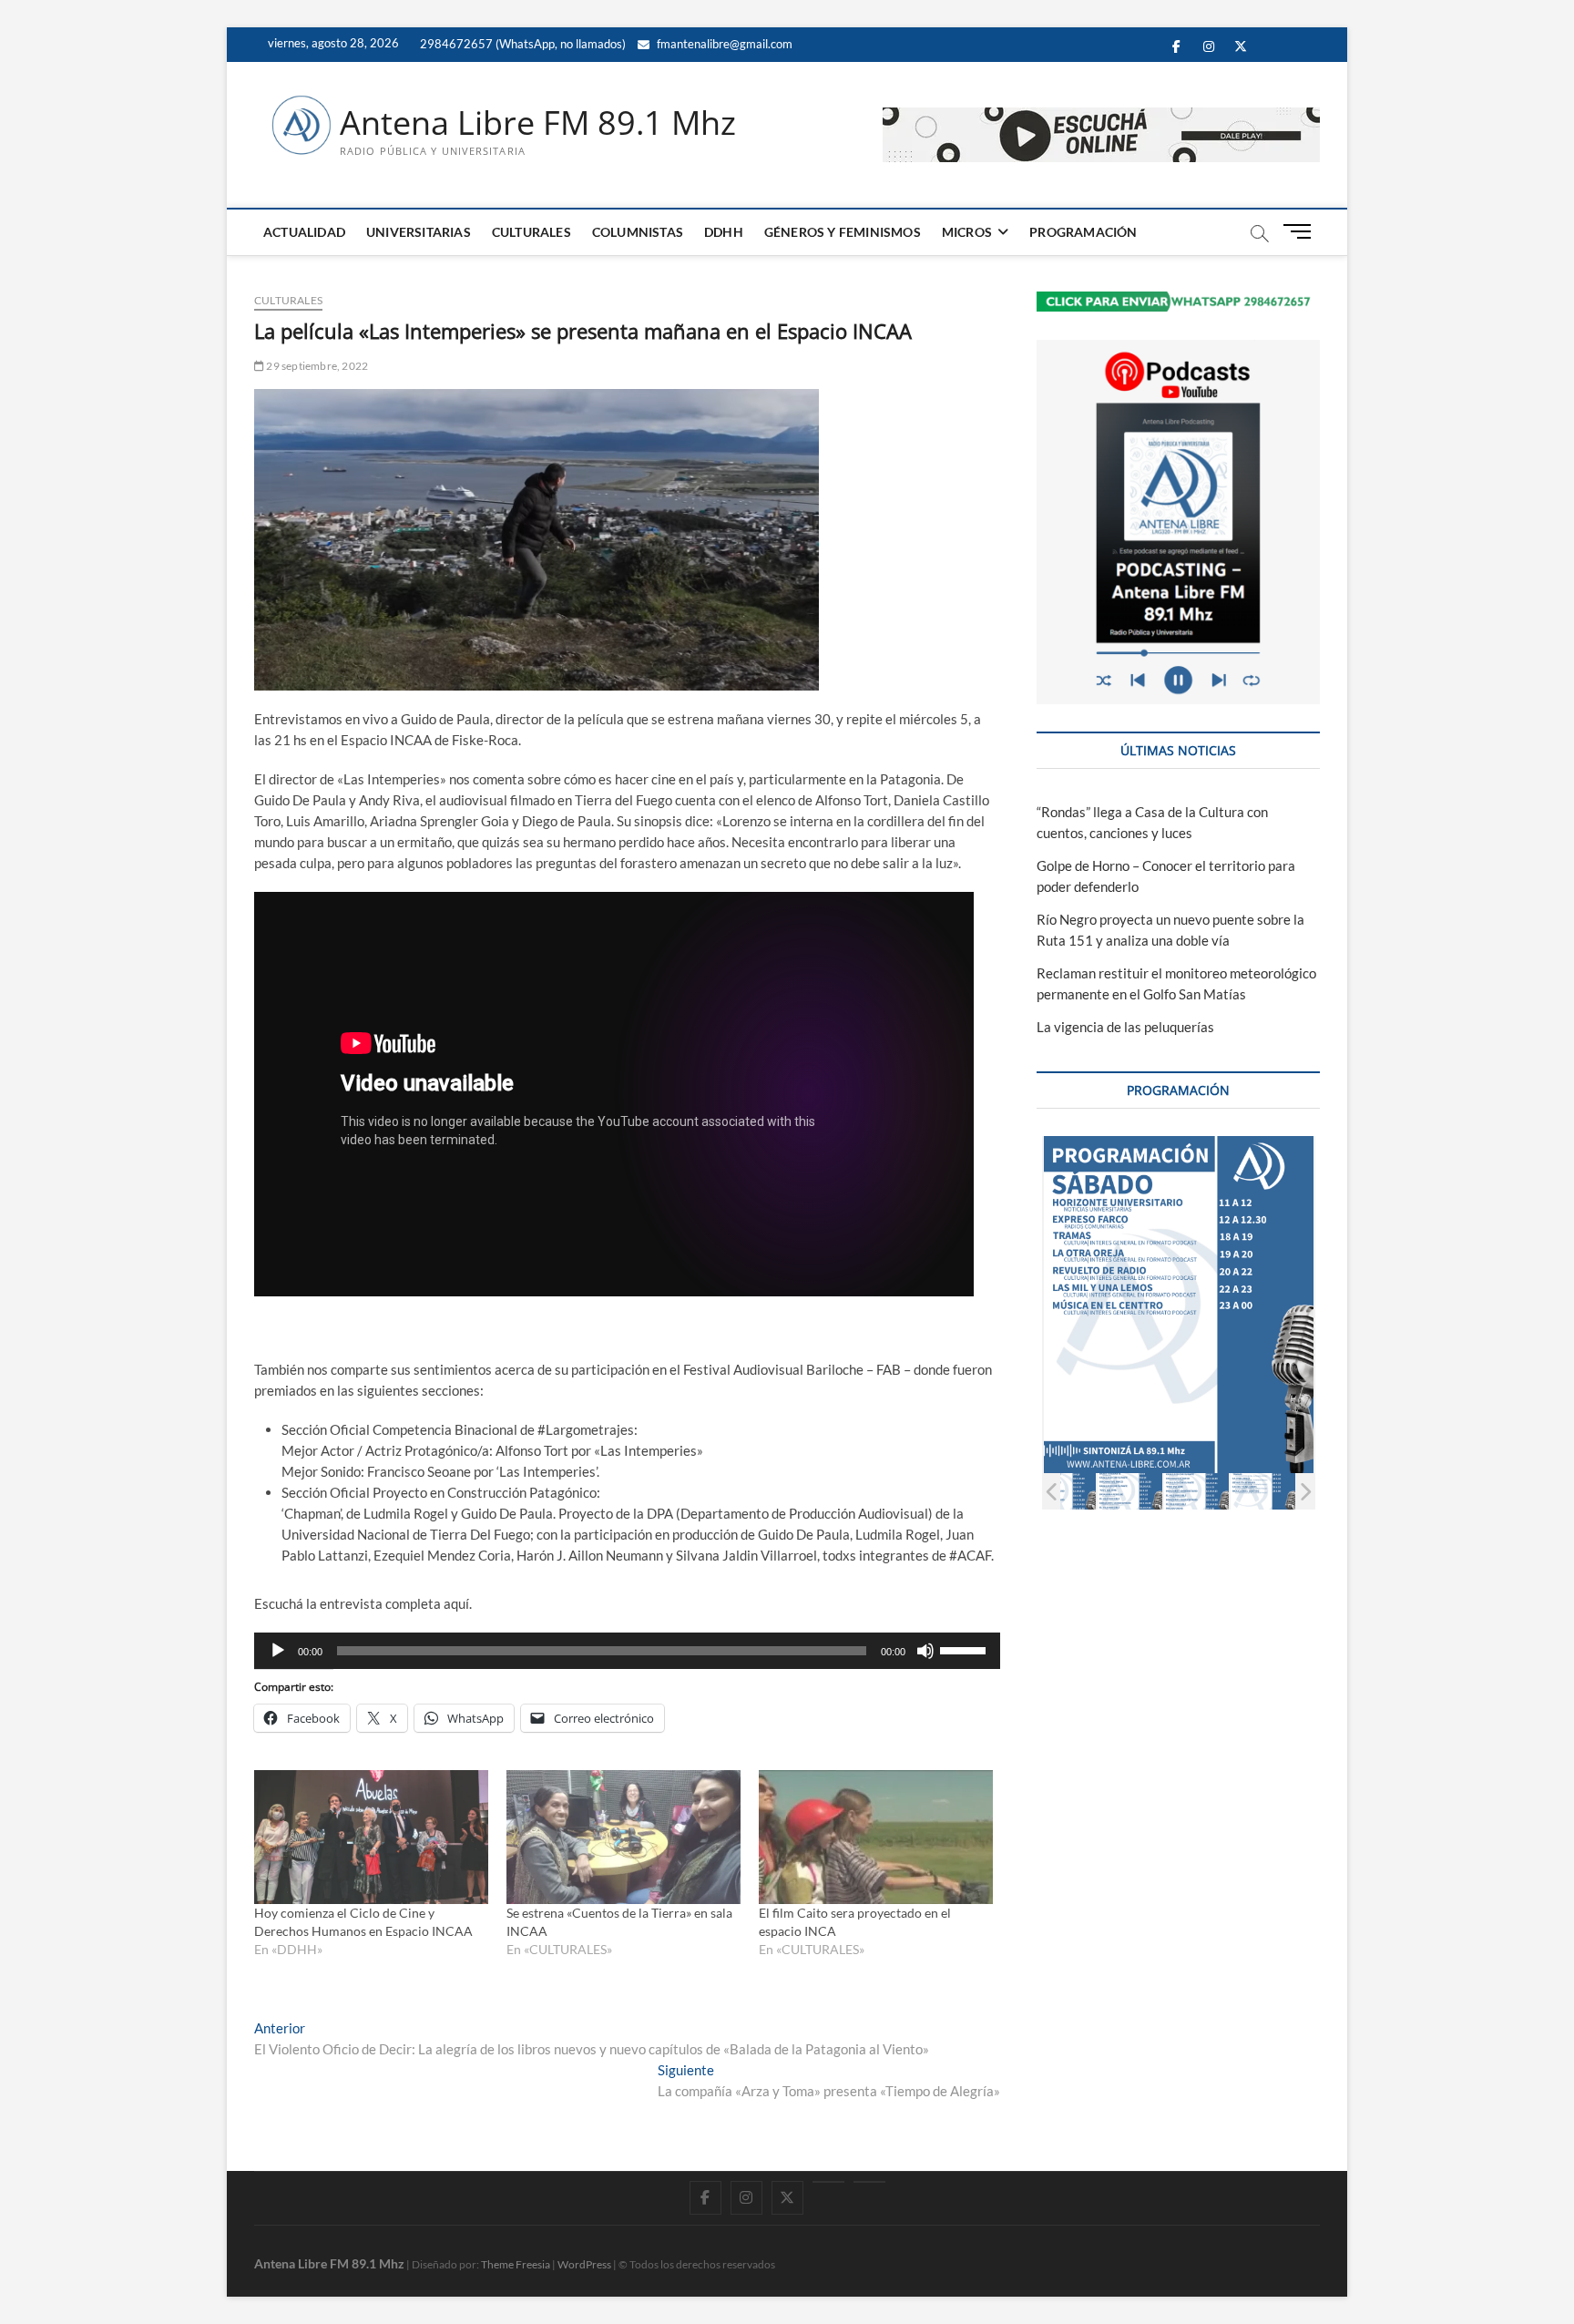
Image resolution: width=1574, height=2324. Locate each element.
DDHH (724, 232)
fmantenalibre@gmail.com (723, 44)
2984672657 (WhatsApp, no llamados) (521, 44)
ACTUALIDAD (304, 232)
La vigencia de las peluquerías (1125, 1027)
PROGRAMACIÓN (1083, 232)
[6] (1263, 1491)
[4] (1130, 1491)
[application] (627, 1651)
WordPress (584, 2264)
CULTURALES (531, 232)
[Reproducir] (278, 1651)
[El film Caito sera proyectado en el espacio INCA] (876, 1837)
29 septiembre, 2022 (316, 366)
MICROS (967, 232)
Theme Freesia (516, 2264)
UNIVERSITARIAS (419, 232)
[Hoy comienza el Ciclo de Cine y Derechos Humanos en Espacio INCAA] (371, 1837)
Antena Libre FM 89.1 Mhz (538, 123)
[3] (1063, 1491)
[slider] (966, 1649)
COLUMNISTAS (638, 232)
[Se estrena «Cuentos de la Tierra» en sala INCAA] (623, 1837)
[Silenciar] (925, 1651)
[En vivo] (869, 2182)
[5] (1196, 1491)
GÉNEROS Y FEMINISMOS (843, 232)
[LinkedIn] (828, 2182)
